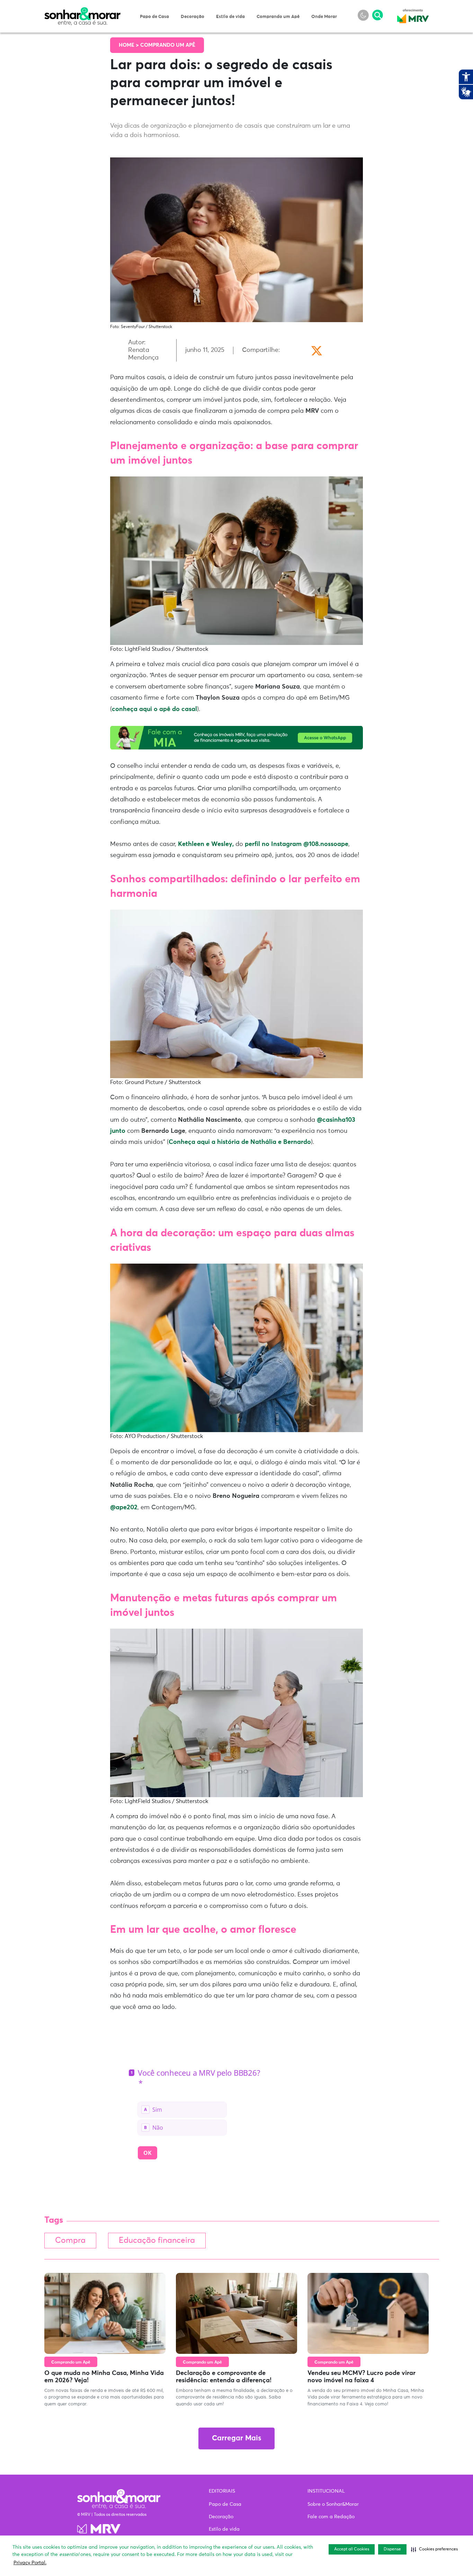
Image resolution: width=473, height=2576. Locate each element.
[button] (434, 2549)
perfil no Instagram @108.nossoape (297, 844)
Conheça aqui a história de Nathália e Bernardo (240, 1142)
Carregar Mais (237, 2438)
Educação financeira (157, 2241)
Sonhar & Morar (82, 11)
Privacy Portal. (30, 2563)
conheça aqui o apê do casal (154, 709)
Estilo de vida (230, 17)
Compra (70, 2241)
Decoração (193, 17)
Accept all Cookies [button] (352, 2549)
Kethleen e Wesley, (206, 844)
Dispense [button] (392, 2549)
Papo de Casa (154, 17)
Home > (130, 45)
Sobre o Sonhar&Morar (333, 2504)
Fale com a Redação (331, 2517)
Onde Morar (324, 17)
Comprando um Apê (278, 17)
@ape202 (124, 1508)
